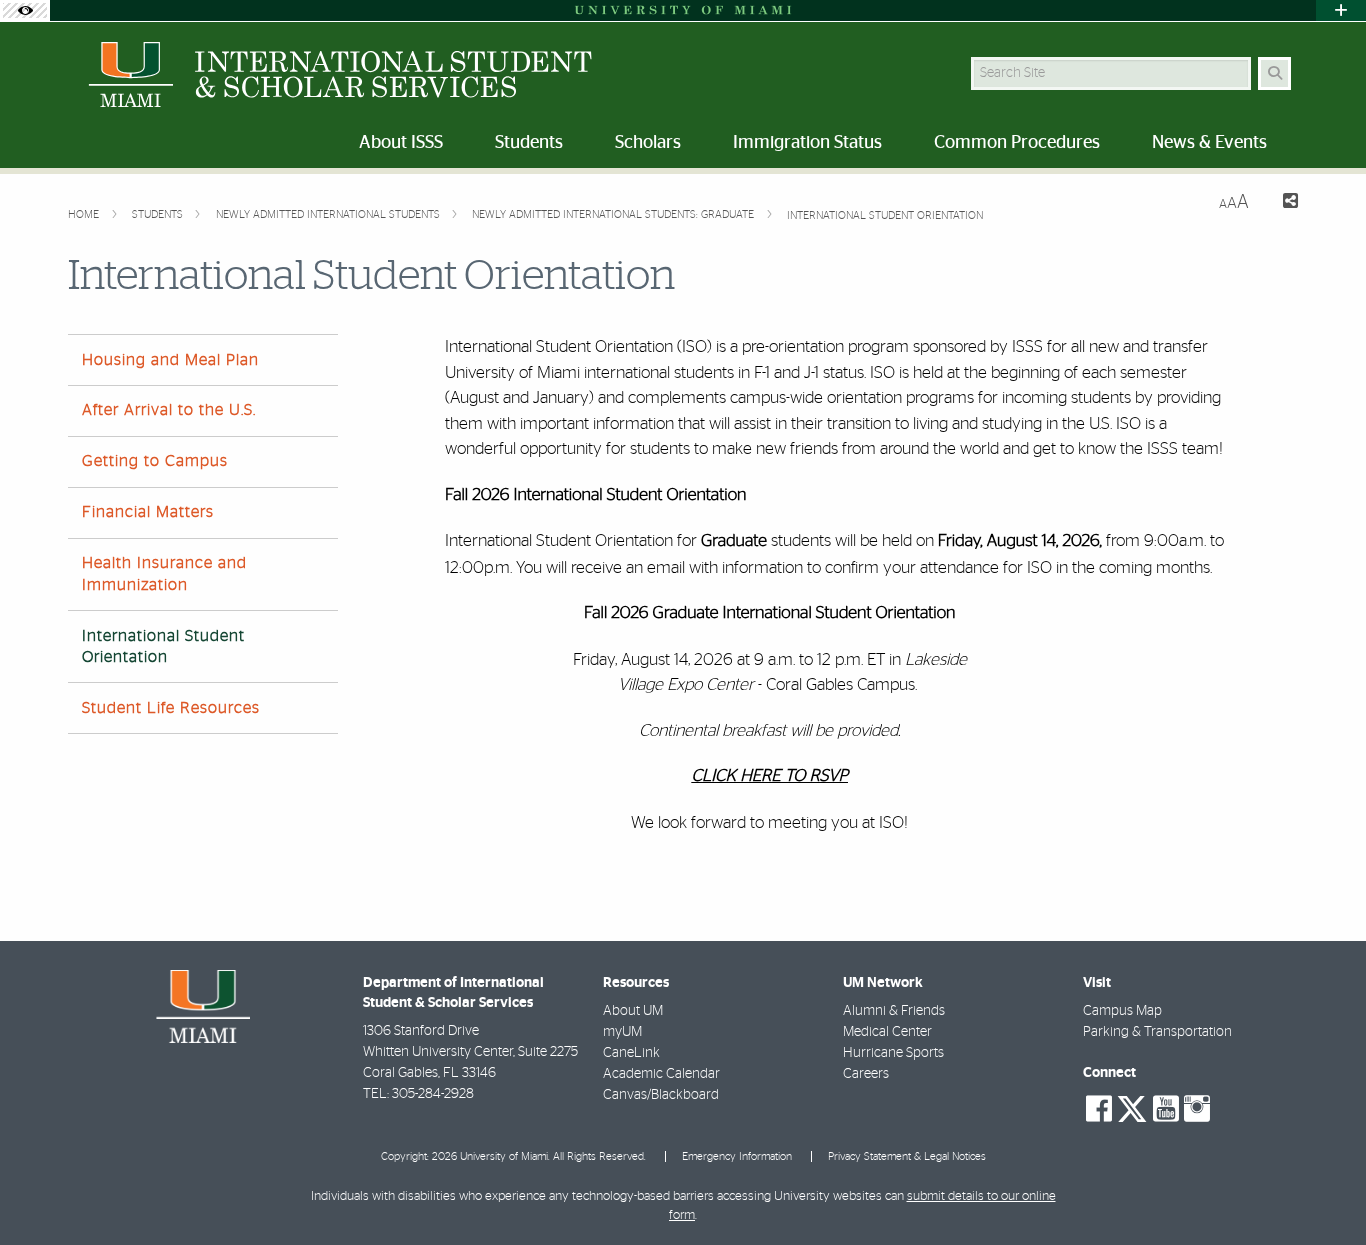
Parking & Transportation (1157, 1032)
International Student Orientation (885, 215)
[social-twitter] (1132, 1107)
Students (159, 214)
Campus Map (1122, 1011)
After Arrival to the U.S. (169, 410)
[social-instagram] (1197, 1109)
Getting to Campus (155, 461)
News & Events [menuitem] (1209, 143)
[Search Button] (1274, 73)
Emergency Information (737, 1156)
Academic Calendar (661, 1074)
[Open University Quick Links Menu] (1341, 10)
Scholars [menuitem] (648, 143)
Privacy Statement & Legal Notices (907, 1156)
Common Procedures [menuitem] (1017, 143)
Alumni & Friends (894, 1011)
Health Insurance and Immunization (164, 573)
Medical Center (887, 1032)
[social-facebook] (1099, 1109)
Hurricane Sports (893, 1053)
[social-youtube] (1166, 1109)
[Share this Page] (1281, 203)
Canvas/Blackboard (661, 1095)
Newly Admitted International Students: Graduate (614, 214)
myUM (622, 1032)
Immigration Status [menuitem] (807, 143)
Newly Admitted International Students (329, 214)
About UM (633, 1011)
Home (85, 214)
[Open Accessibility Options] (25, 10)
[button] (1322, 1189)
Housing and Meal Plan (170, 360)
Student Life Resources (171, 708)
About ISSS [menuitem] (401, 143)
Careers (866, 1074)
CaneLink (631, 1053)
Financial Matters (148, 512)
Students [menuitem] (529, 143)
